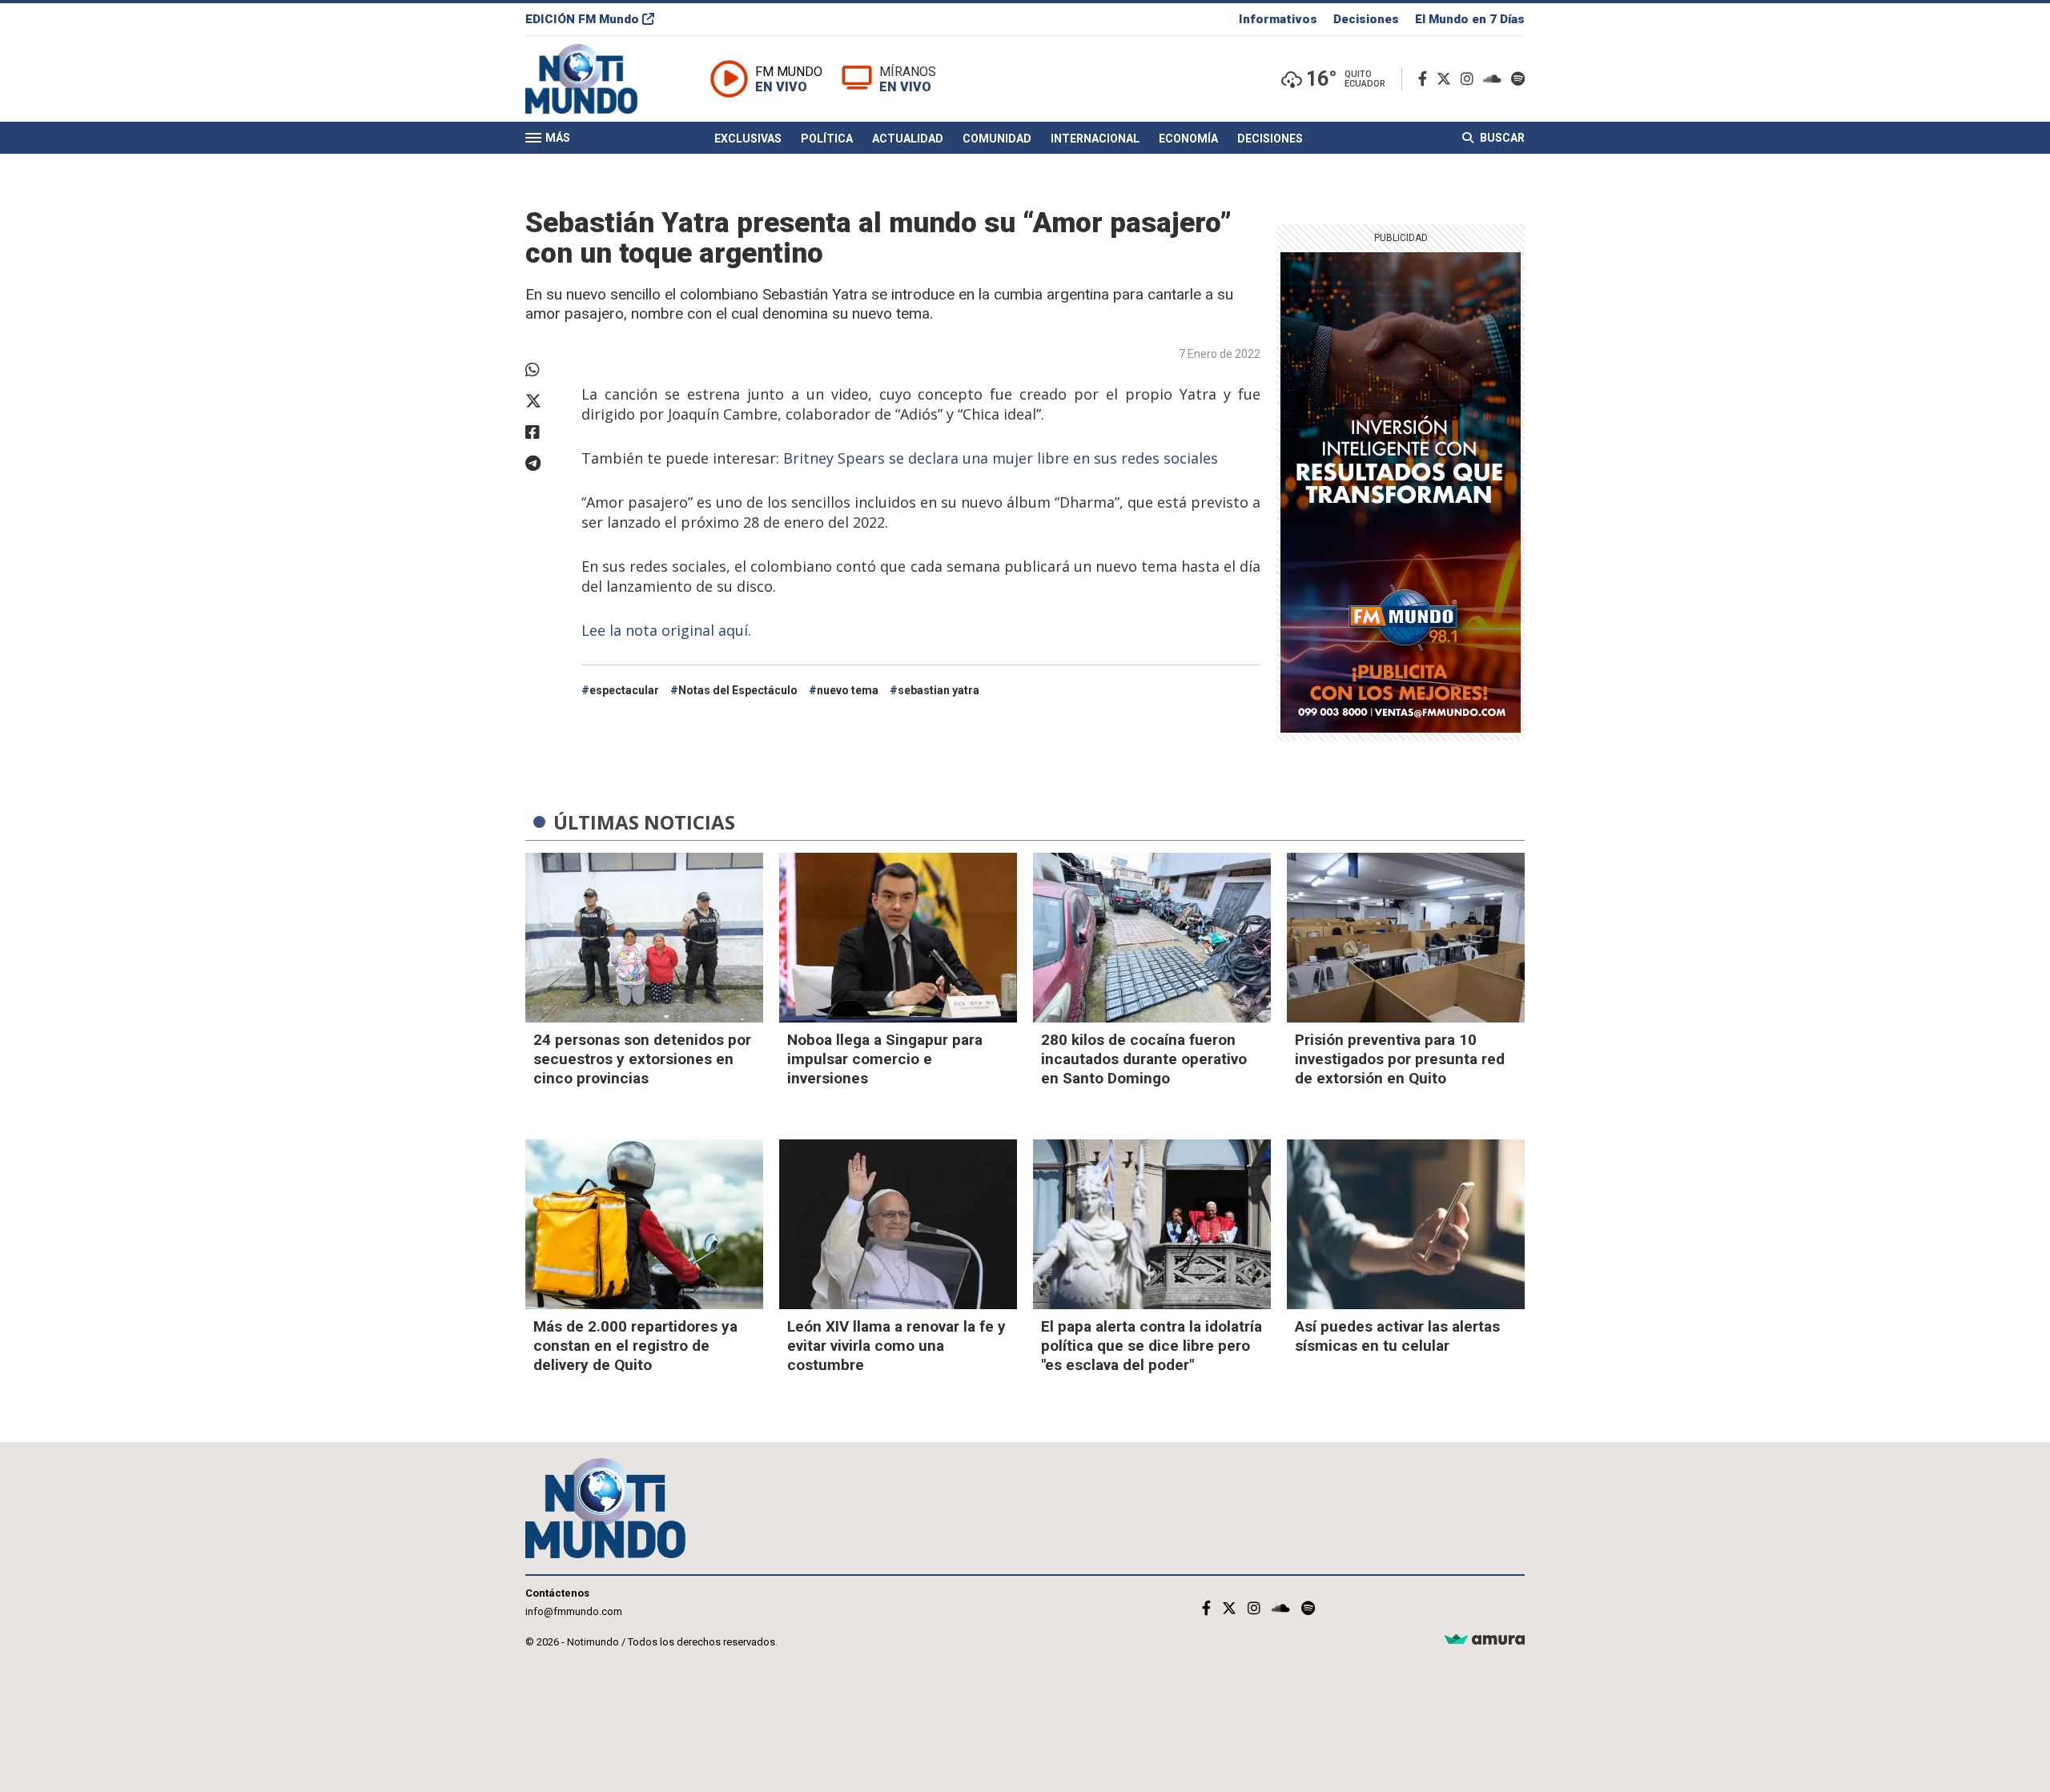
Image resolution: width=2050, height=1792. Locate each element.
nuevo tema (848, 690)
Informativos (1278, 19)
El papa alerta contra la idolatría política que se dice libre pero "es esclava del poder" (1152, 1346)
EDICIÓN (582, 19)
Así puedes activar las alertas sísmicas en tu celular (1397, 1336)
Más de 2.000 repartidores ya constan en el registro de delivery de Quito (635, 1346)
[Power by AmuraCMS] (1485, 1640)
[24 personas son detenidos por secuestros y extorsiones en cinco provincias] (644, 938)
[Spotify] (1518, 79)
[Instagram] (1470, 79)
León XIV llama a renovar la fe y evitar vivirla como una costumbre (896, 1346)
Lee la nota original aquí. (666, 630)
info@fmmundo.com (574, 1611)
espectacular (624, 690)
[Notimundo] (598, 79)
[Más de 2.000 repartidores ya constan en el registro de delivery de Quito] (644, 1224)
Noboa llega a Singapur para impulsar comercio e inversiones (885, 1059)
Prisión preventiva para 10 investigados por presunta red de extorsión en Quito (1400, 1059)
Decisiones (1366, 19)
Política (827, 139)
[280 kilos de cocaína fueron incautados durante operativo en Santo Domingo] (1152, 938)
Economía (1188, 139)
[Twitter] (1447, 79)
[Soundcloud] (1495, 79)
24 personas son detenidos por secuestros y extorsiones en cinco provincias (642, 1059)
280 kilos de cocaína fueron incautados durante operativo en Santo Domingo (1144, 1059)
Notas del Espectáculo (738, 690)
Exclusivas (748, 139)
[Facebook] (1426, 79)
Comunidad (997, 139)
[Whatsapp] (545, 370)
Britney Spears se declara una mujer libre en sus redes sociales (1001, 458)
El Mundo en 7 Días (1470, 19)
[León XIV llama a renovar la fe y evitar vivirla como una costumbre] (898, 1224)
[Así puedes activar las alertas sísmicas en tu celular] (1406, 1224)
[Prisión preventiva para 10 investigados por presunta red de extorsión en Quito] (1406, 938)
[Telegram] (545, 464)
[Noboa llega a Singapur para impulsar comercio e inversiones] (898, 938)
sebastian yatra (939, 690)
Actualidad (908, 139)
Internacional (1095, 139)
